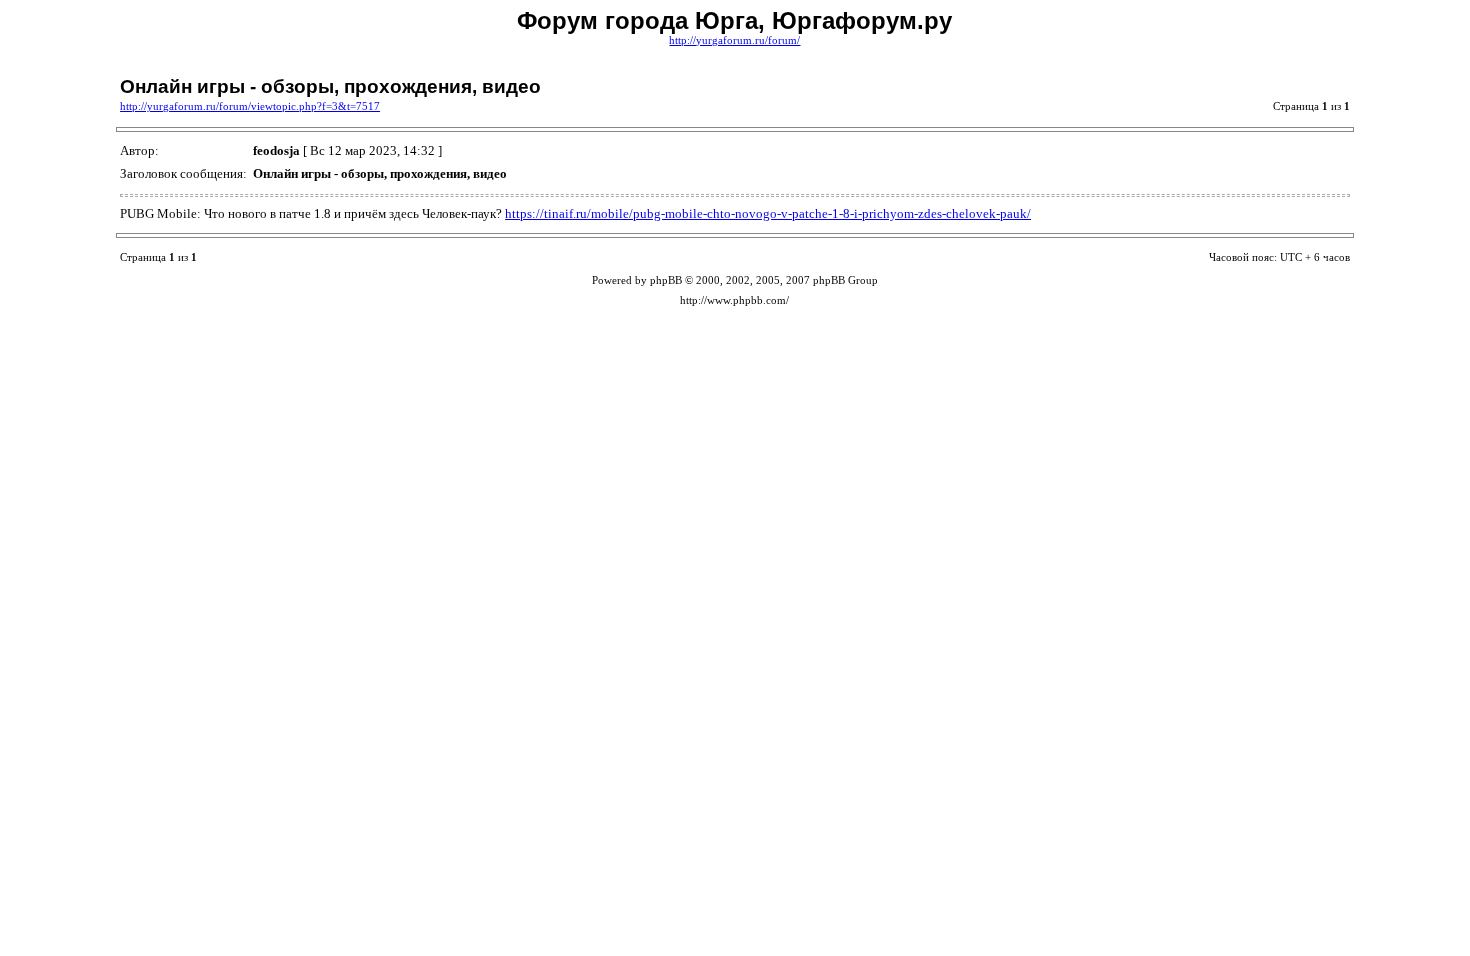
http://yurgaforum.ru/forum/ (734, 40)
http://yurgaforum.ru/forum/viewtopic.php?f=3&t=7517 (250, 106)
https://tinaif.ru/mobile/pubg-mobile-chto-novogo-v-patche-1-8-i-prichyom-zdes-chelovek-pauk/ (768, 213)
